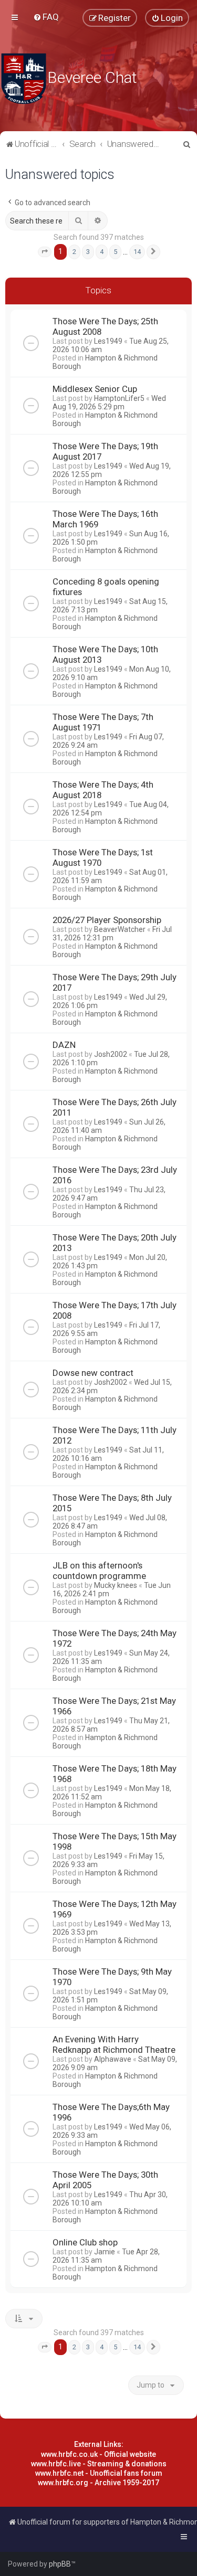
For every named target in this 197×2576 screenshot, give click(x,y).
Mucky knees (116, 1585)
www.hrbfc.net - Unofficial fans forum (99, 2473)
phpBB (60, 2564)
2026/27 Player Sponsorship (107, 920)
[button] (45, 252)
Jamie (105, 2252)
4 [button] (102, 252)
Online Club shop (85, 2242)
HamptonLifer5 (119, 398)
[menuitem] (46, 17)
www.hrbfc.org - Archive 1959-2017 (98, 2483)
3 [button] (88, 252)
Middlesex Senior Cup (95, 389)
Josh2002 (111, 1054)
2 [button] (74, 252)
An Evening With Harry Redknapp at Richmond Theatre (114, 2044)
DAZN (64, 1045)
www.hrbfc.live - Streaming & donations (99, 2464)
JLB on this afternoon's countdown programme (99, 1571)
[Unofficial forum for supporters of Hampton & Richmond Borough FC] (24, 79)
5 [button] (115, 252)
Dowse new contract (93, 1373)
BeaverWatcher (120, 929)
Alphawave (113, 2059)
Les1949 (108, 341)
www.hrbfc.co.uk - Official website (98, 2454)
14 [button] (137, 252)
